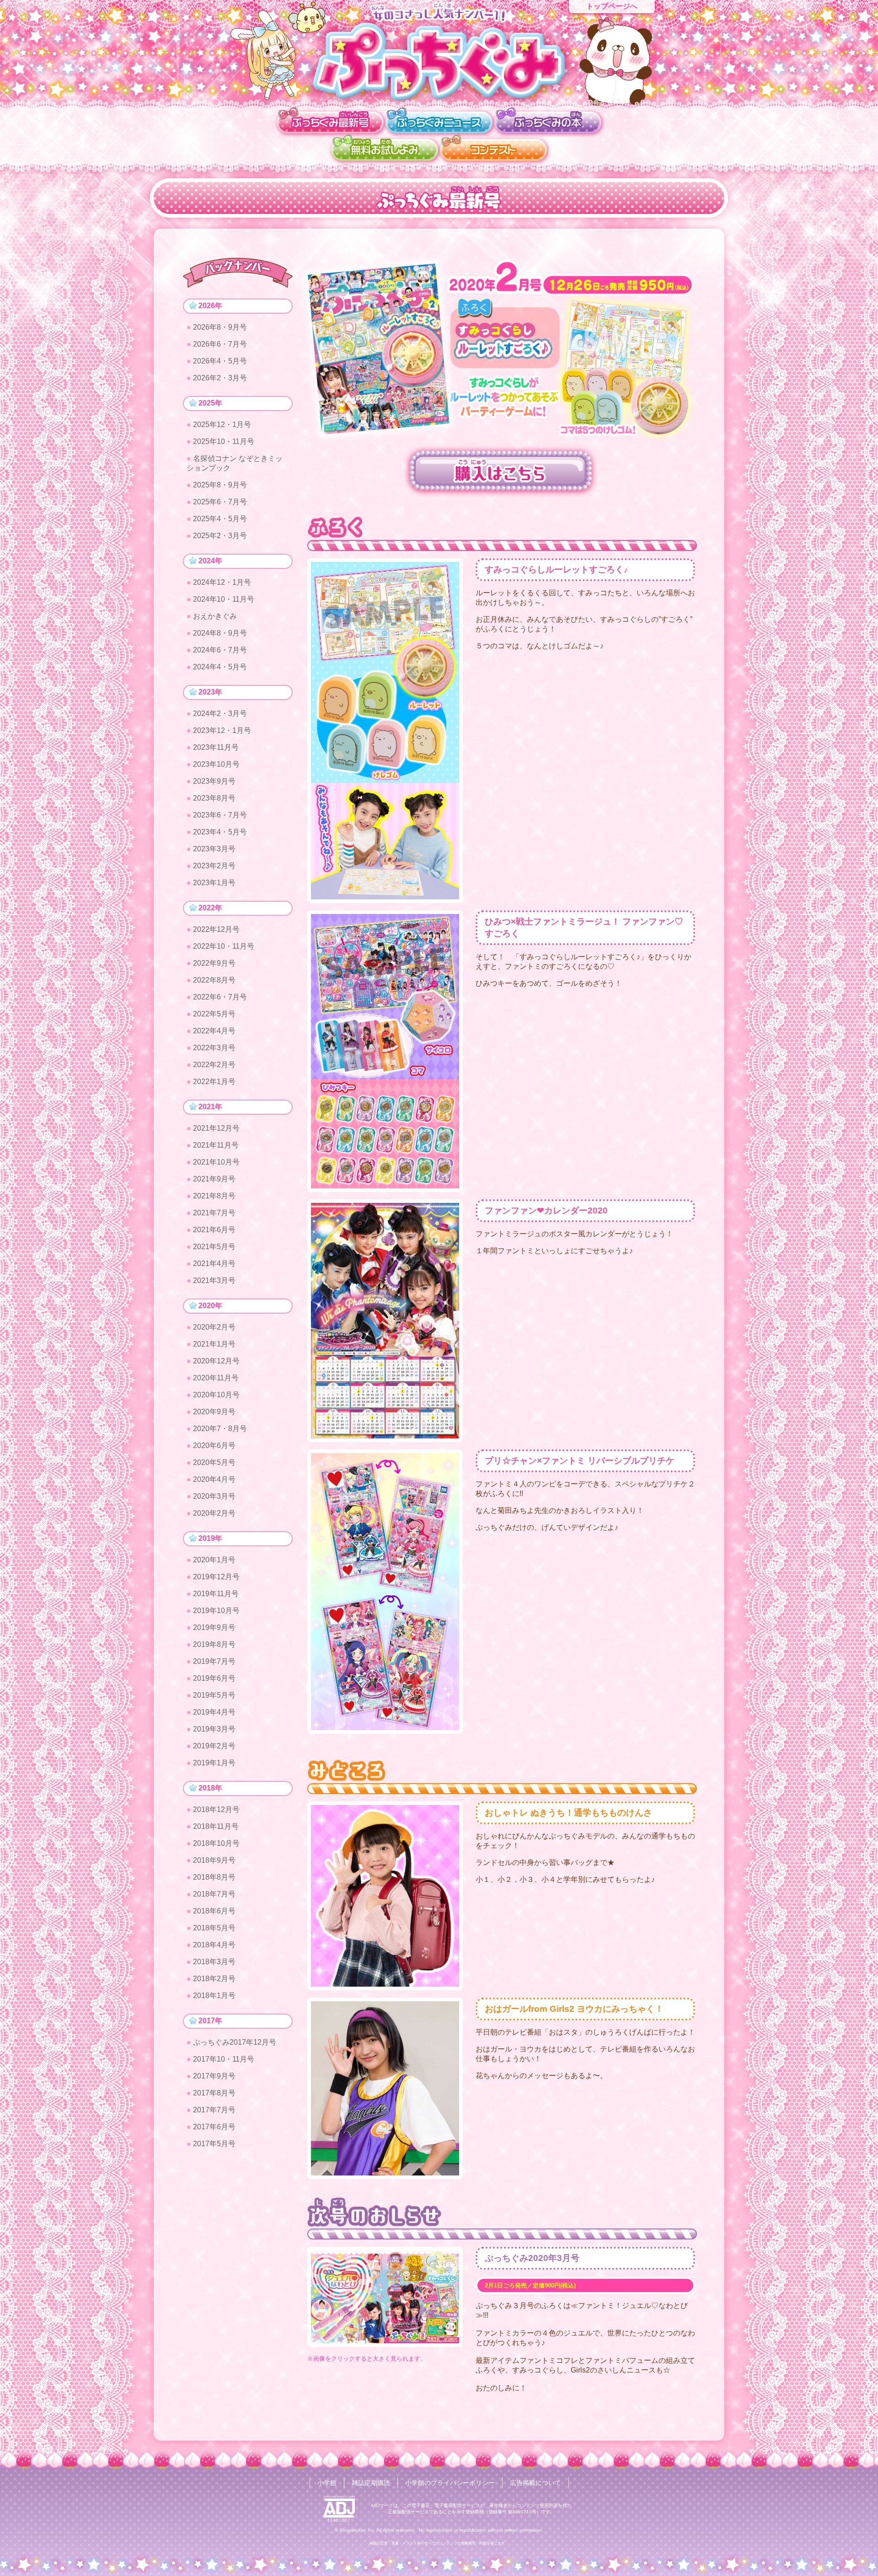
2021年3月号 (214, 1280)
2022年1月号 (214, 1082)
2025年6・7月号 (220, 502)
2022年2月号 (214, 1065)
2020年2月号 (214, 1327)
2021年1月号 (214, 1344)
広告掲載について (535, 2483)
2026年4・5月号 (220, 361)
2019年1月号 (214, 1763)
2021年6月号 (214, 1230)
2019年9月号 (214, 1627)
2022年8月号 (214, 980)
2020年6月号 (214, 1446)
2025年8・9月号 (220, 485)
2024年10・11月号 (224, 599)
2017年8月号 (214, 2093)
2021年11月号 (216, 1145)
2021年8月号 (214, 1196)
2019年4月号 (214, 1712)
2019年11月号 (216, 1594)
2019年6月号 (214, 1678)
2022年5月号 (214, 1014)
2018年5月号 (214, 1928)
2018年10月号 (216, 1843)
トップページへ (612, 6)
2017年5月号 (214, 2144)
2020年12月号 (216, 1361)
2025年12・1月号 (222, 425)
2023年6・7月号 (220, 815)
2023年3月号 (214, 849)
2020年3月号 (214, 1496)
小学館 (327, 2483)
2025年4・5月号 (220, 519)
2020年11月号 (216, 1378)
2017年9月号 (214, 2076)
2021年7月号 (214, 1213)
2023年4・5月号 (220, 832)
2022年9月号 (214, 963)
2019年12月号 (216, 1577)
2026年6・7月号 (220, 344)
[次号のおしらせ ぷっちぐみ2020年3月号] (385, 2296)
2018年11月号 (216, 1826)
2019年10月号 (216, 1611)
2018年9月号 (214, 1860)
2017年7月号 (214, 2110)
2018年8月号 (214, 1877)
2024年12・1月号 (222, 582)
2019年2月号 (214, 1746)
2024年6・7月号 (220, 650)
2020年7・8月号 (220, 1429)
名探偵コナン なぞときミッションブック (235, 463)
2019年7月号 (214, 1661)
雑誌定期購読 (371, 2483)
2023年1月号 (214, 883)
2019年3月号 (214, 1729)
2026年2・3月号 (220, 378)
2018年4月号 (214, 1945)
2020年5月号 (214, 1462)
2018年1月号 (214, 1996)
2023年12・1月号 (222, 730)
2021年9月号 (214, 1179)
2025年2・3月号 (220, 536)
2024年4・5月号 (220, 667)
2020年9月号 (214, 1412)
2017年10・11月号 (224, 2059)
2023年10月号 (216, 764)
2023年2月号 (214, 866)
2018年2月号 (214, 1979)
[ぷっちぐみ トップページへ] (439, 61)
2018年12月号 (216, 1809)
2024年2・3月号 (220, 713)
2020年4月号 (214, 1479)
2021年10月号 (216, 1162)
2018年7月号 (214, 1894)
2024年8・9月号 (220, 633)
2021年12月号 (216, 1128)
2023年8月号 (214, 798)
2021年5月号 (214, 1247)
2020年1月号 (214, 1560)
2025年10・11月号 (224, 441)
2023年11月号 (216, 747)
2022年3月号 (214, 1048)
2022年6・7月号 (220, 997)
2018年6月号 (214, 1911)
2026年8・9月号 (220, 327)
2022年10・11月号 (224, 946)
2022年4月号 (214, 1031)
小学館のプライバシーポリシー (450, 2483)
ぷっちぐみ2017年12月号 (235, 2042)
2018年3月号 (214, 1962)
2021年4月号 (214, 1264)
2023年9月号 (214, 781)
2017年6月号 (214, 2127)
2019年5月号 (214, 1695)
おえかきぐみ (215, 616)
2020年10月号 (216, 1395)
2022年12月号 (216, 929)
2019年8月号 (214, 1644)
